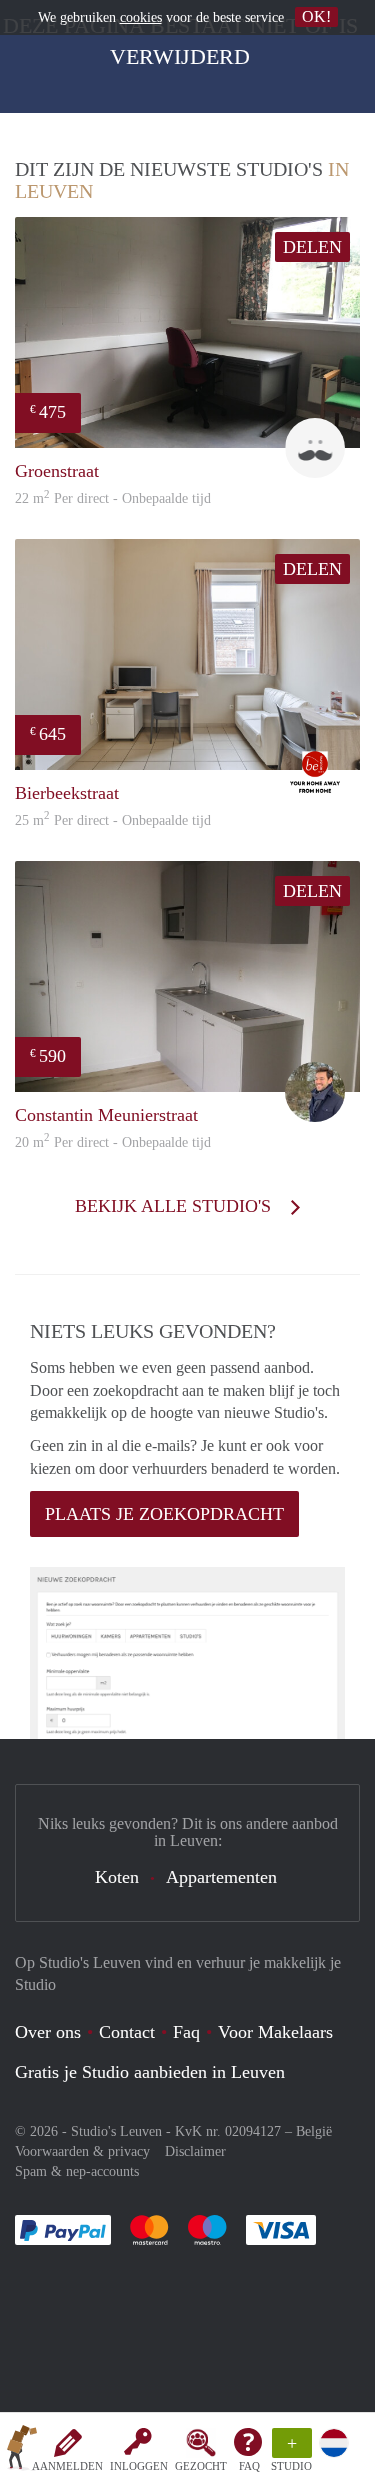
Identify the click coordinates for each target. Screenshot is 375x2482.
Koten (117, 1877)
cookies (141, 17)
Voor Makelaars (275, 2032)
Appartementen (221, 1877)
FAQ (249, 2466)
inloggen (139, 2466)
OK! (316, 16)
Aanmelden (67, 2466)
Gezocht (201, 2466)
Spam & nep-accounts (77, 2171)
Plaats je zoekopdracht (164, 1514)
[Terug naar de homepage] (22, 2451)
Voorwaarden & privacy (82, 2151)
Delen (312, 247)
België (314, 2131)
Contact (127, 2032)
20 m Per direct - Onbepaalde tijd (113, 1142)
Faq (186, 2032)
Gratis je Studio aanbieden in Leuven (150, 2072)
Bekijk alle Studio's (175, 1206)
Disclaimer (195, 2151)
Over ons (48, 2032)
